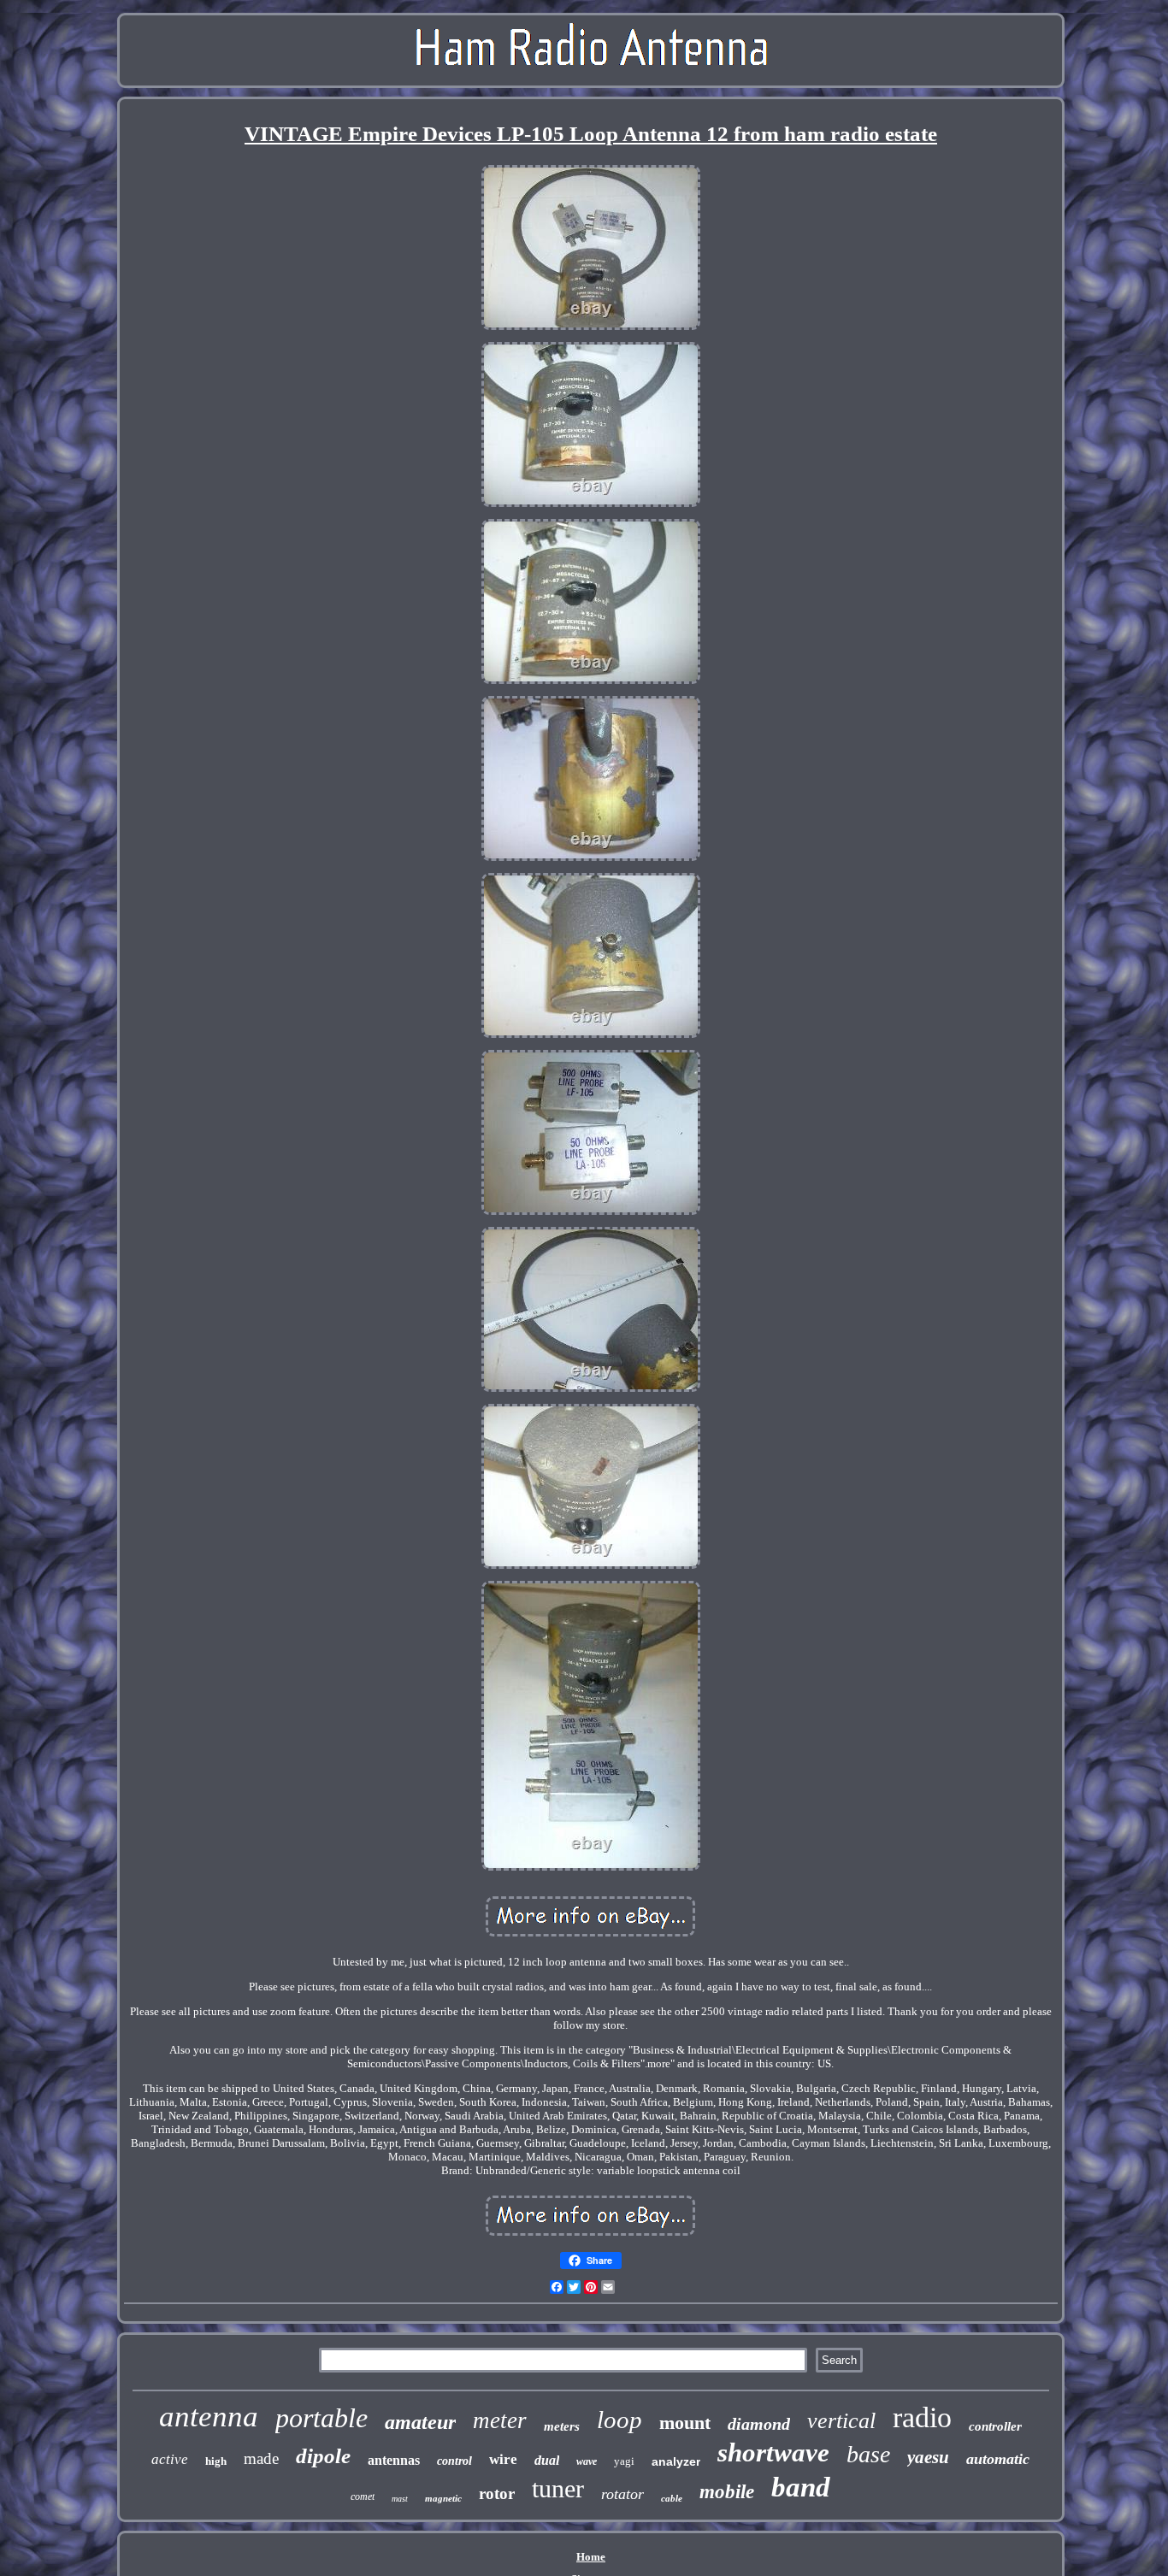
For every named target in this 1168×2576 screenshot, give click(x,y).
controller (995, 2426)
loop (619, 2420)
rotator (622, 2494)
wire (503, 2459)
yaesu (928, 2457)
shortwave (773, 2452)
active (170, 2459)
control (454, 2461)
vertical (841, 2421)
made (261, 2458)
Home (591, 2557)
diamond (759, 2424)
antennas (394, 2460)
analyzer (676, 2461)
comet (363, 2496)
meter (500, 2420)
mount (685, 2423)
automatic (998, 2459)
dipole (323, 2456)
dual (547, 2460)
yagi (624, 2461)
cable (672, 2498)
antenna (209, 2417)
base (868, 2454)
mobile (727, 2492)
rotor (497, 2493)
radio (922, 2417)
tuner (558, 2488)
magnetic (443, 2498)
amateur (420, 2422)
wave (587, 2461)
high (216, 2461)
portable (321, 2418)
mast (400, 2499)
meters (562, 2426)
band (801, 2487)
